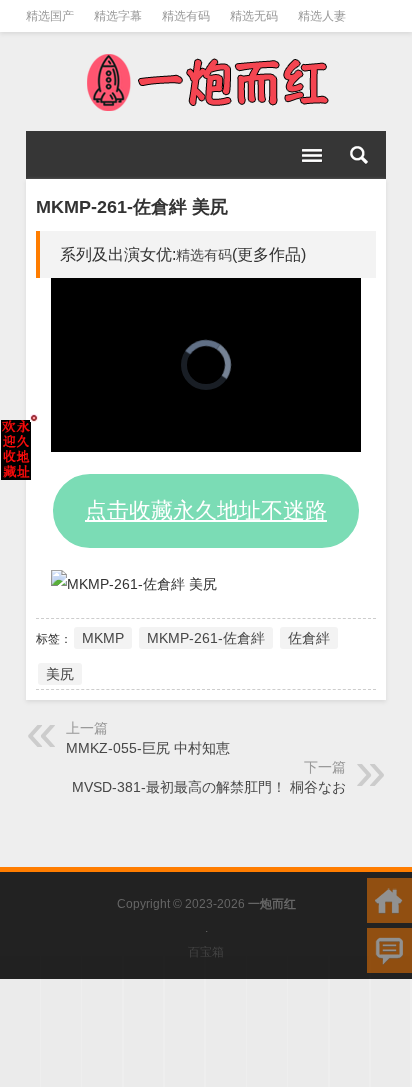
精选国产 (50, 16)
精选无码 (254, 16)
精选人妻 (322, 16)
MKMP (103, 638)
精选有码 (186, 16)
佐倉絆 (309, 638)
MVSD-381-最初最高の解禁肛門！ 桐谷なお (209, 787)
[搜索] (359, 155)
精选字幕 (118, 16)
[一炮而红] (206, 82)
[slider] (184, 437)
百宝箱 (206, 952)
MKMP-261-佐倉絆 (206, 638)
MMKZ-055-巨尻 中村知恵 (148, 748)
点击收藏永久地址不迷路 (206, 510)
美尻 (60, 674)
